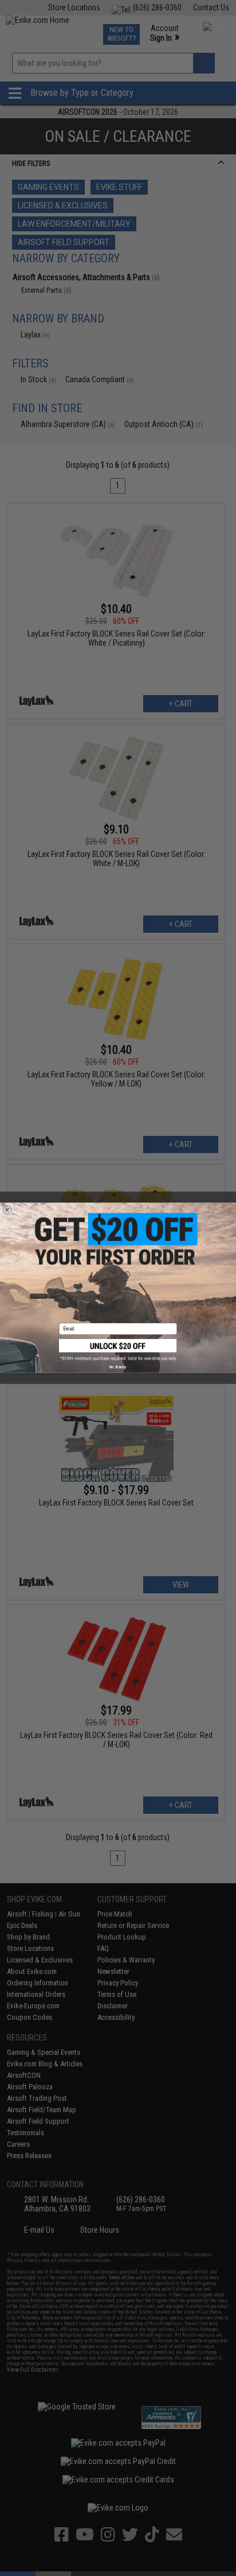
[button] (118, 1350)
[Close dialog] (7, 1210)
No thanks (118, 1367)
